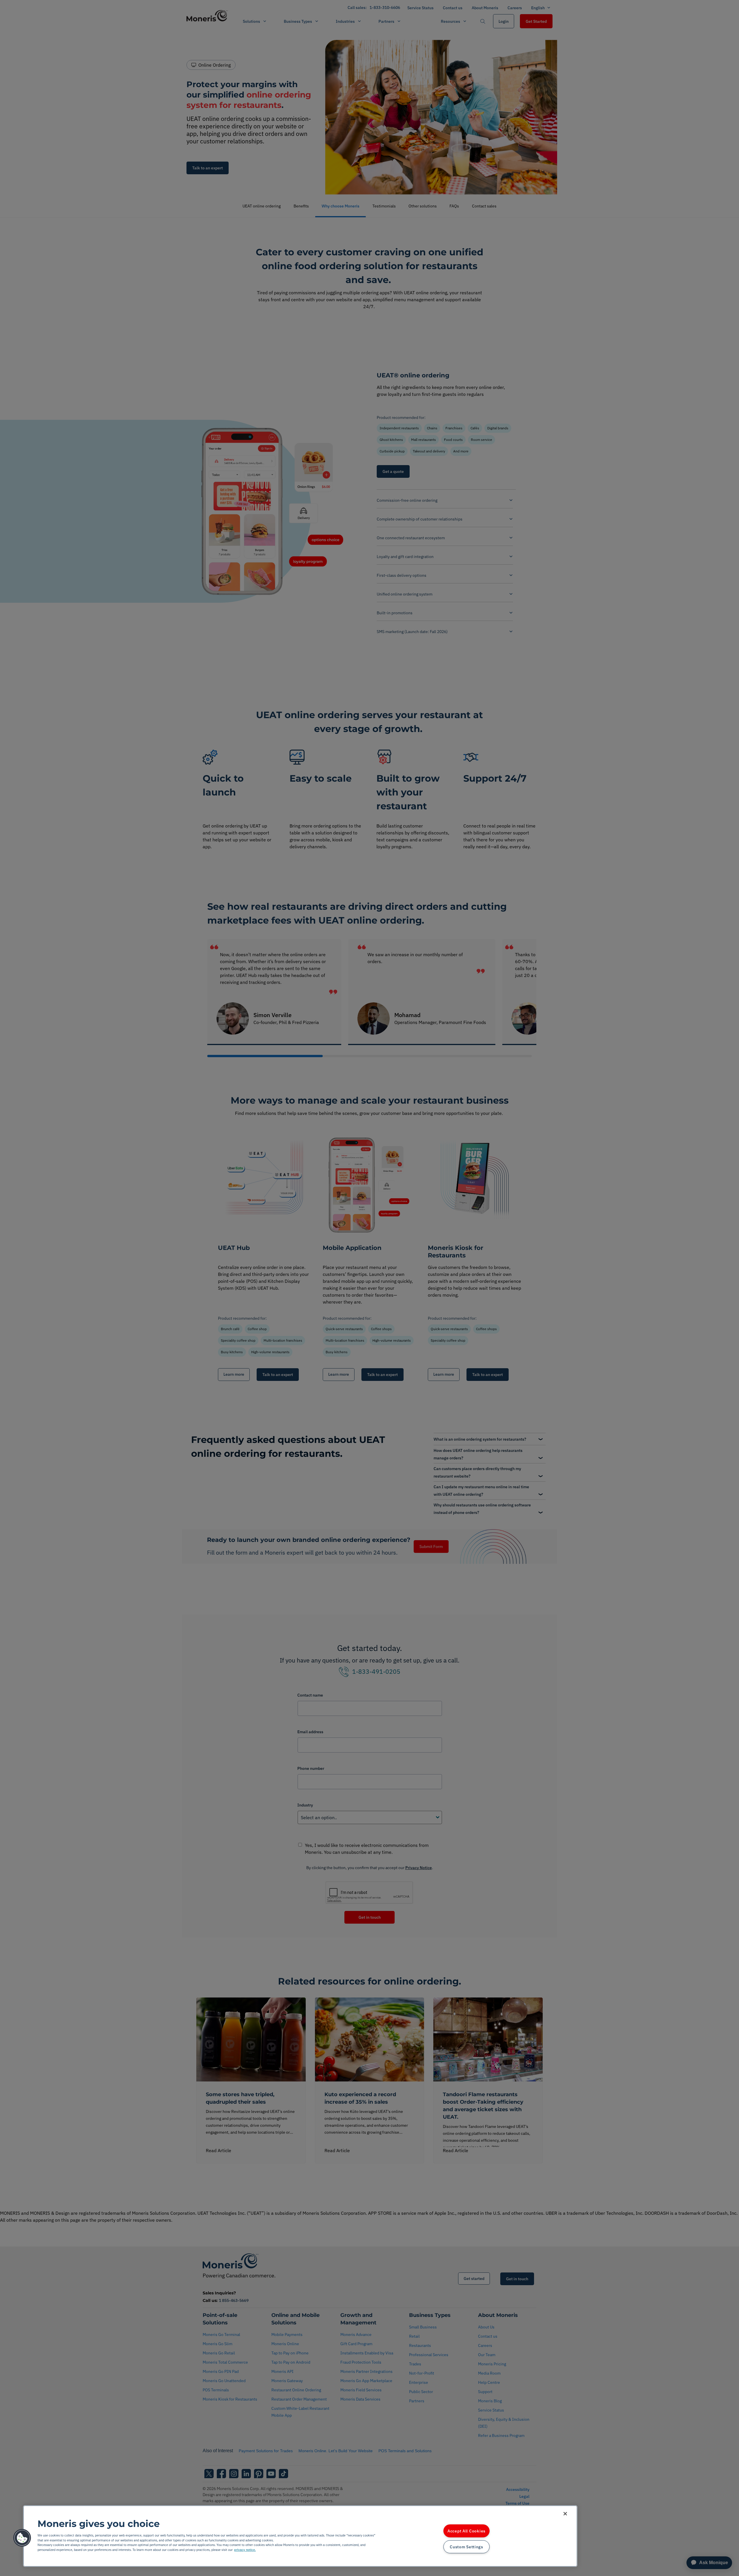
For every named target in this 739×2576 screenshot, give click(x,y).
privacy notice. (245, 2550)
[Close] (565, 2514)
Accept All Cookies (466, 2531)
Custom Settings (466, 2547)
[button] (22, 2538)
